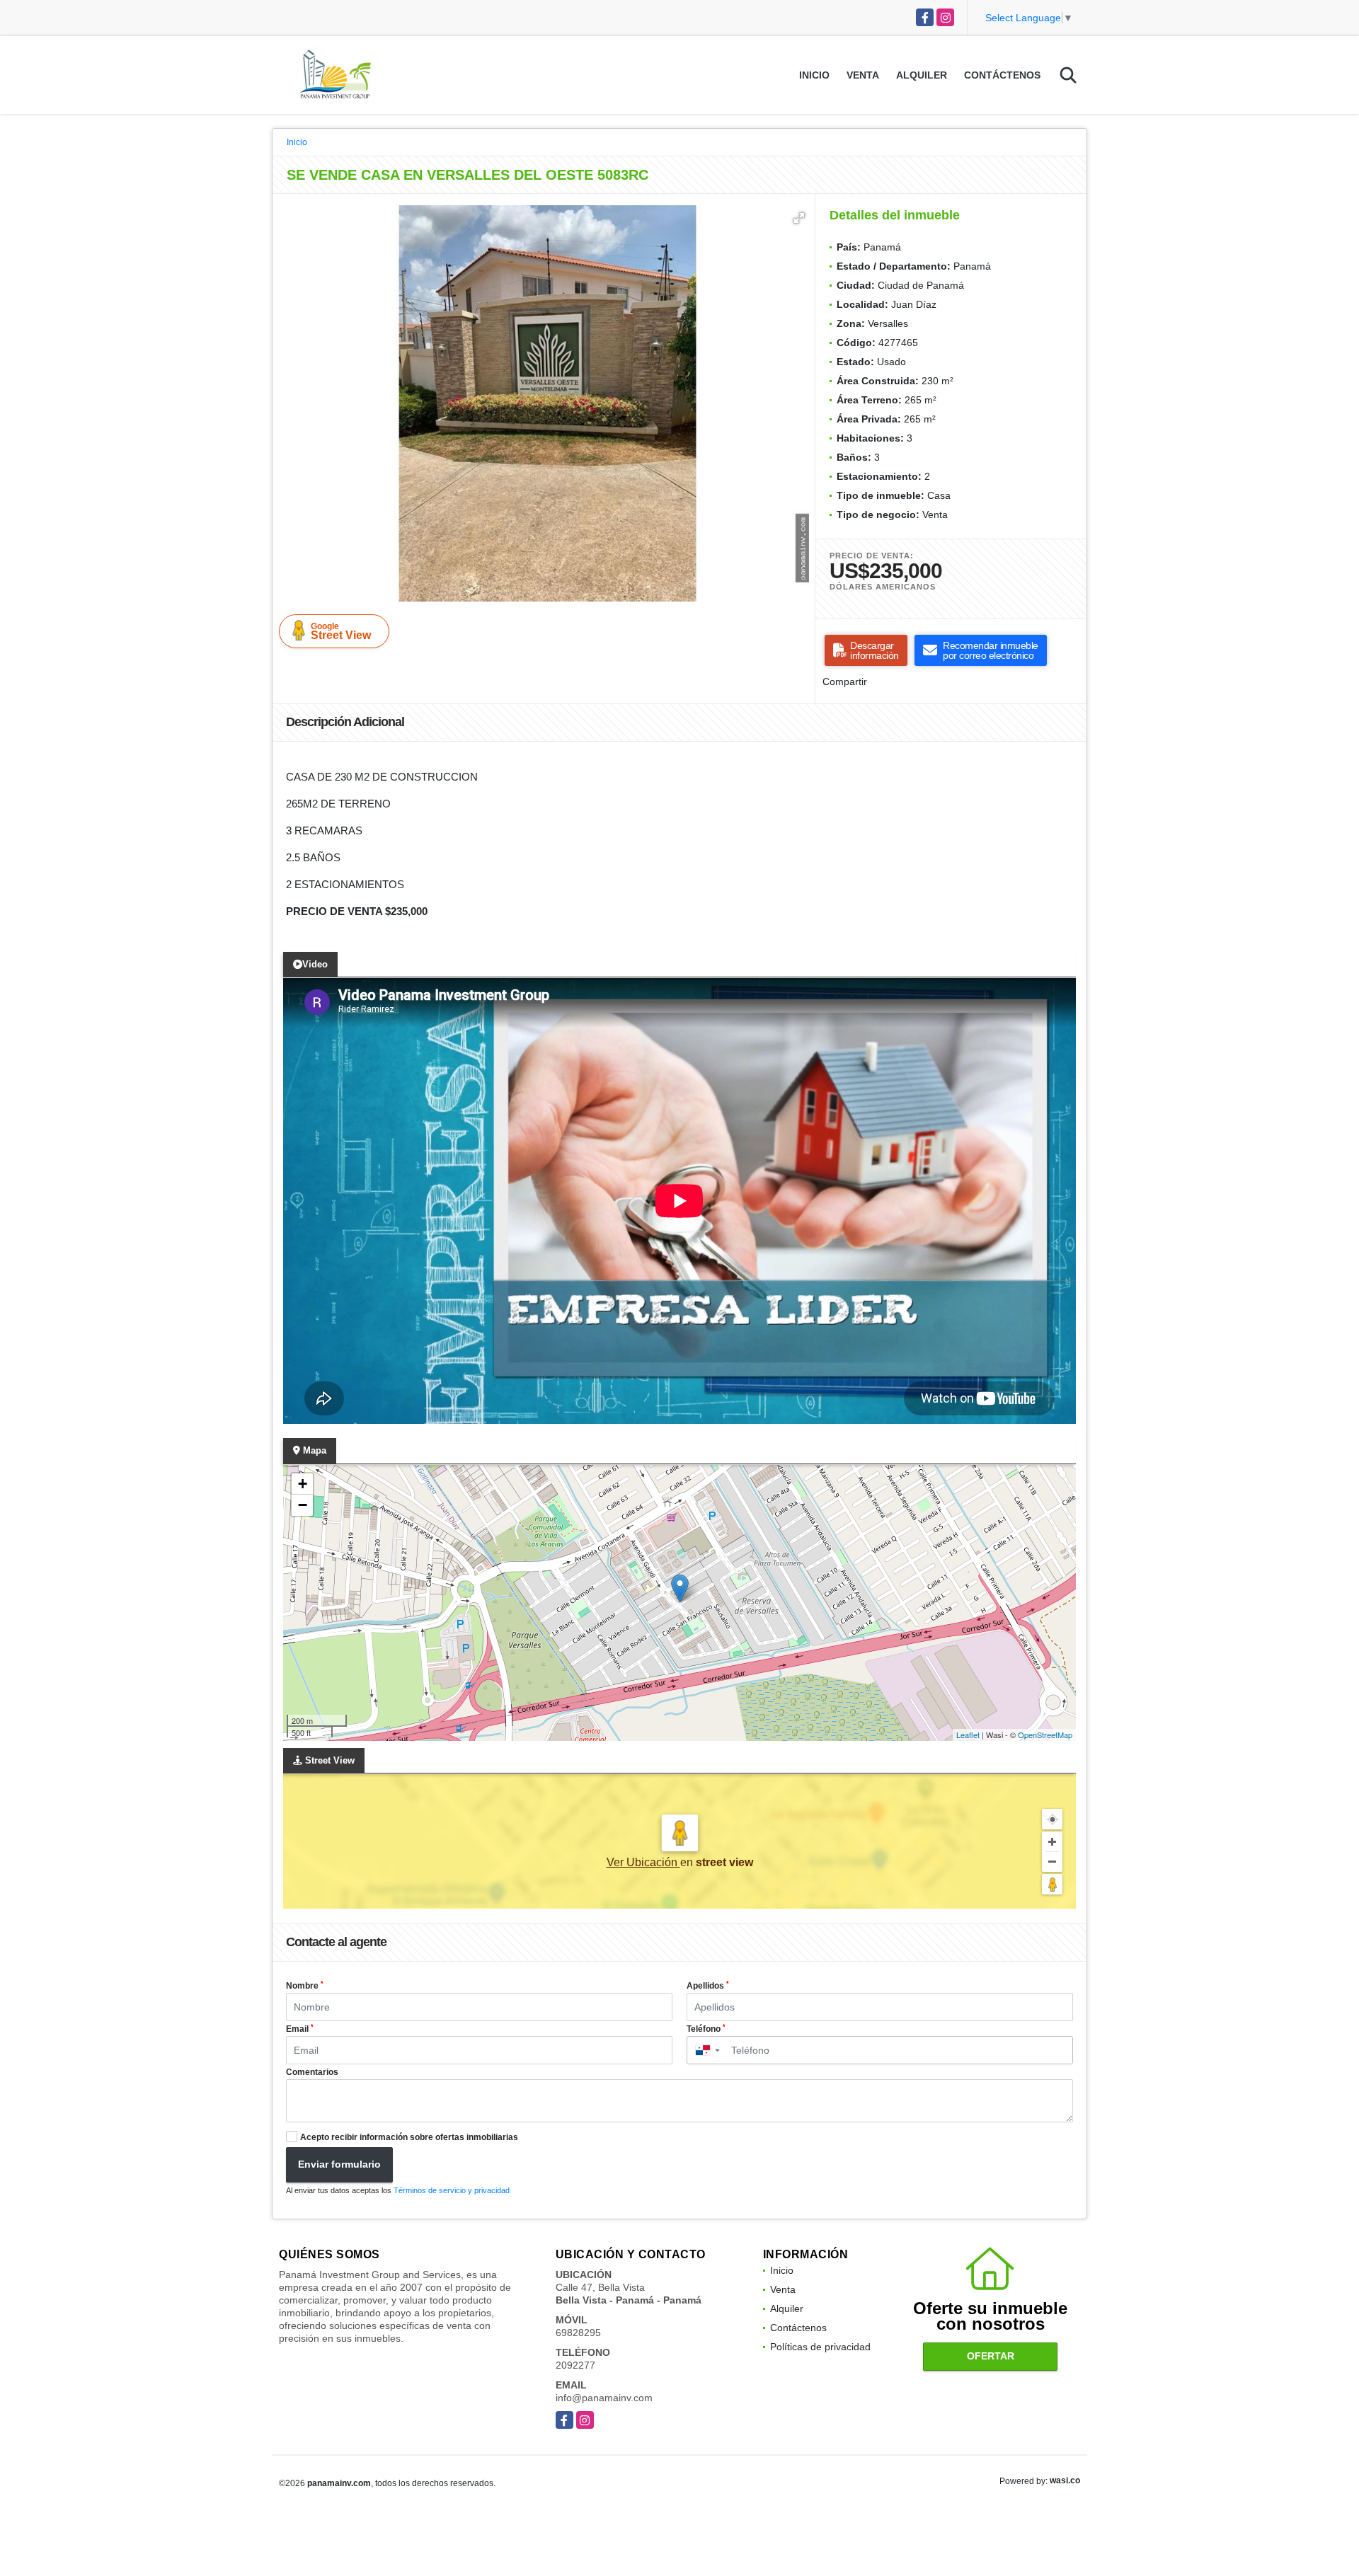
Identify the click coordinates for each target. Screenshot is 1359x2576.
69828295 (578, 2333)
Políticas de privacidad (820, 2347)
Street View (341, 631)
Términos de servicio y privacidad (452, 2190)
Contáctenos (1002, 75)
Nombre (305, 1986)
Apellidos (708, 1986)
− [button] (303, 1505)
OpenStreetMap (1045, 1735)
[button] (799, 218)
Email (300, 2029)
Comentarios (312, 2072)
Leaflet (968, 1735)
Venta (863, 75)
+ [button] (303, 1484)
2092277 (575, 2365)
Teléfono (706, 2029)
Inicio (814, 75)
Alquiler (922, 75)
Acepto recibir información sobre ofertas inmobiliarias (409, 2137)
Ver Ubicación (643, 1862)
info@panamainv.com (604, 2398)
